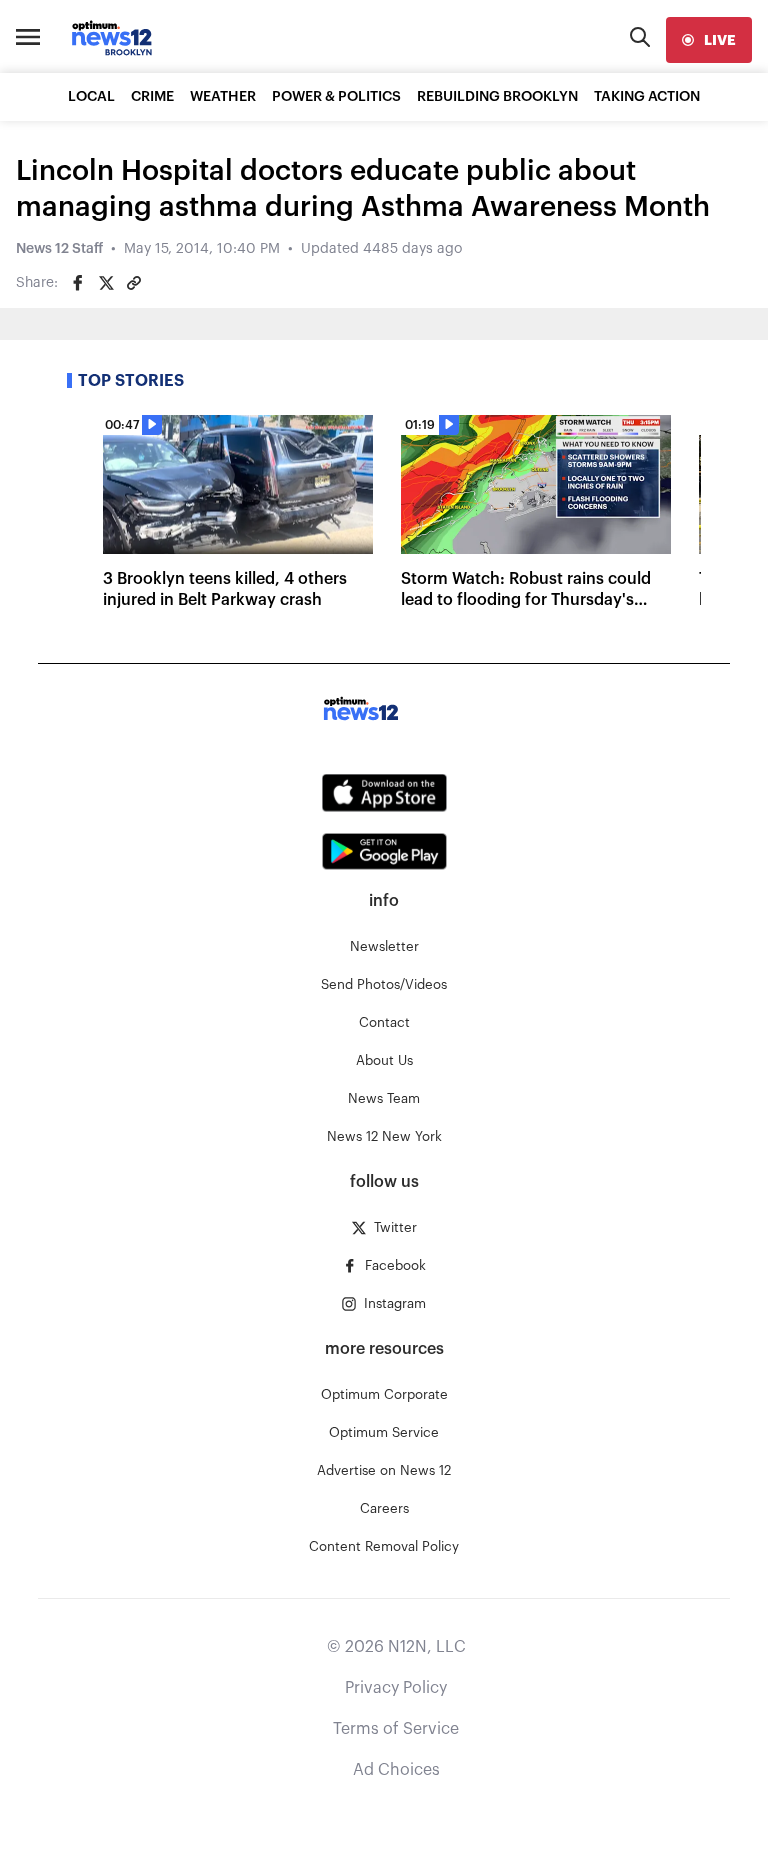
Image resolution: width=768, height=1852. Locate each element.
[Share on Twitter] (106, 283)
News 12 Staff (59, 249)
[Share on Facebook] (78, 283)
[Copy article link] (134, 283)
